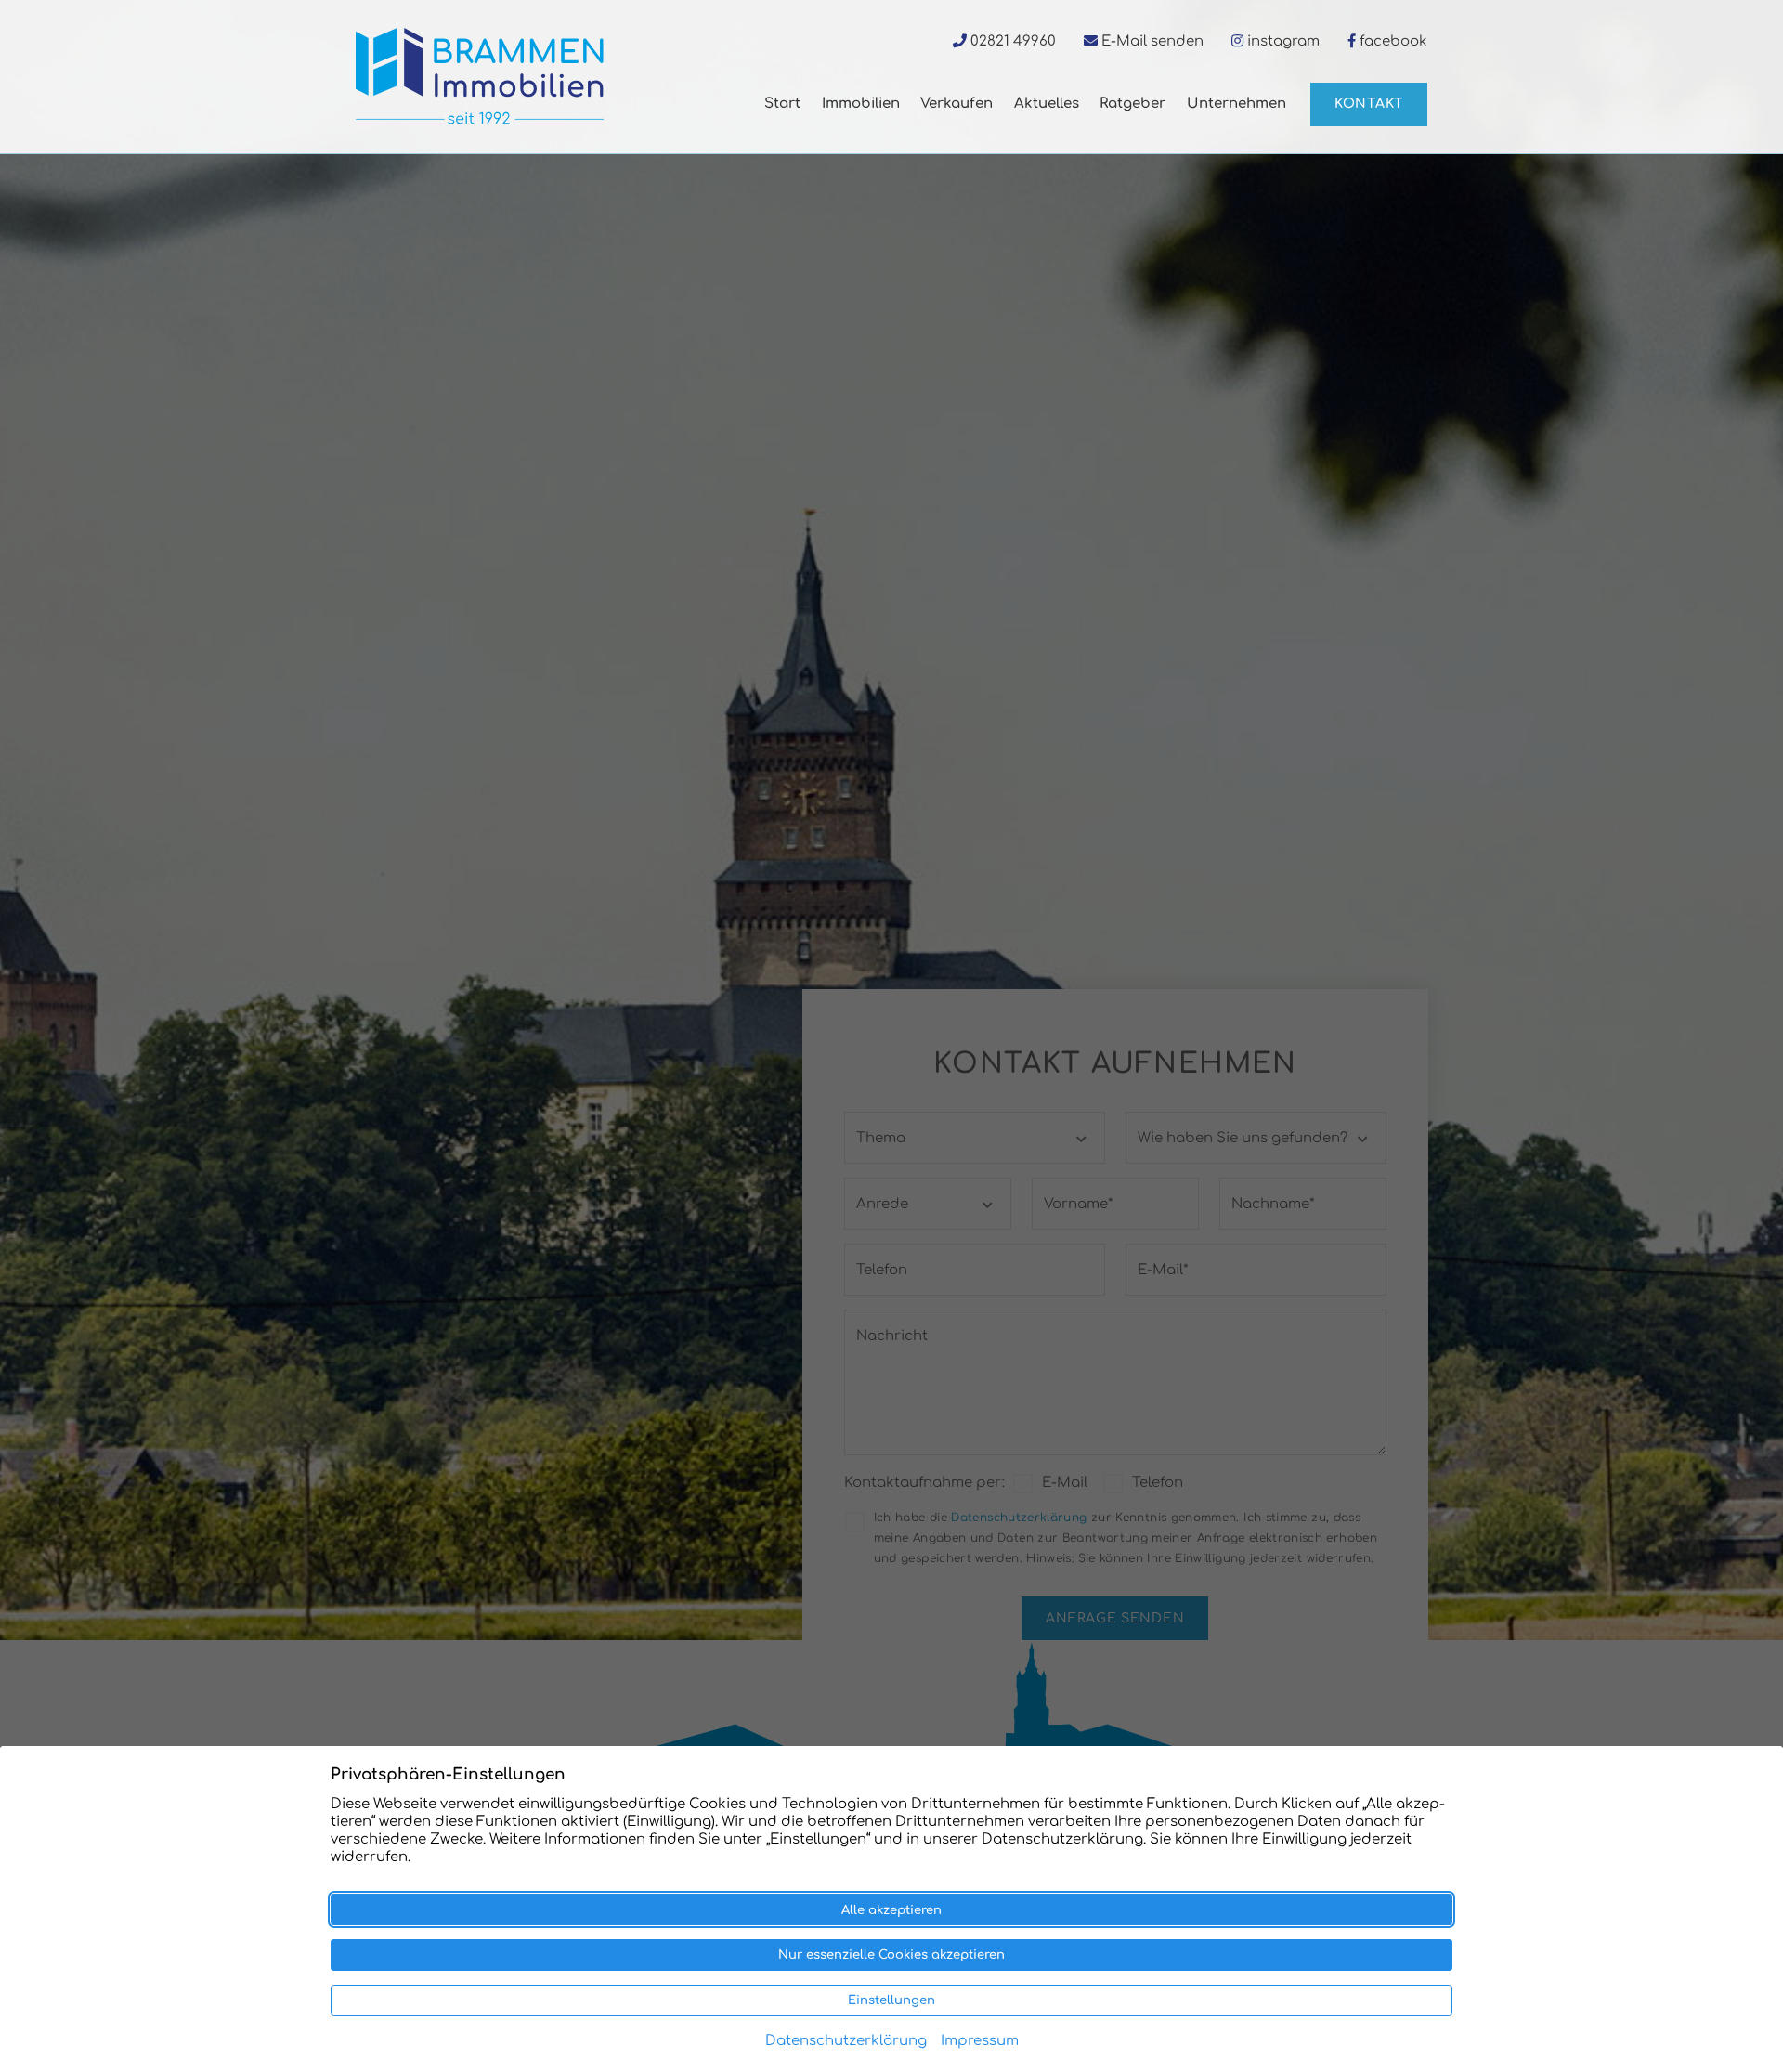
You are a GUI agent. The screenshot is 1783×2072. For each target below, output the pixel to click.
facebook (1393, 41)
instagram (1283, 41)
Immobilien (861, 104)
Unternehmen (1236, 104)
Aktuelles (1047, 104)
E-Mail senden (1152, 41)
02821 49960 (1013, 41)
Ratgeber (1132, 104)
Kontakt (1369, 104)
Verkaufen (957, 104)
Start (782, 104)
